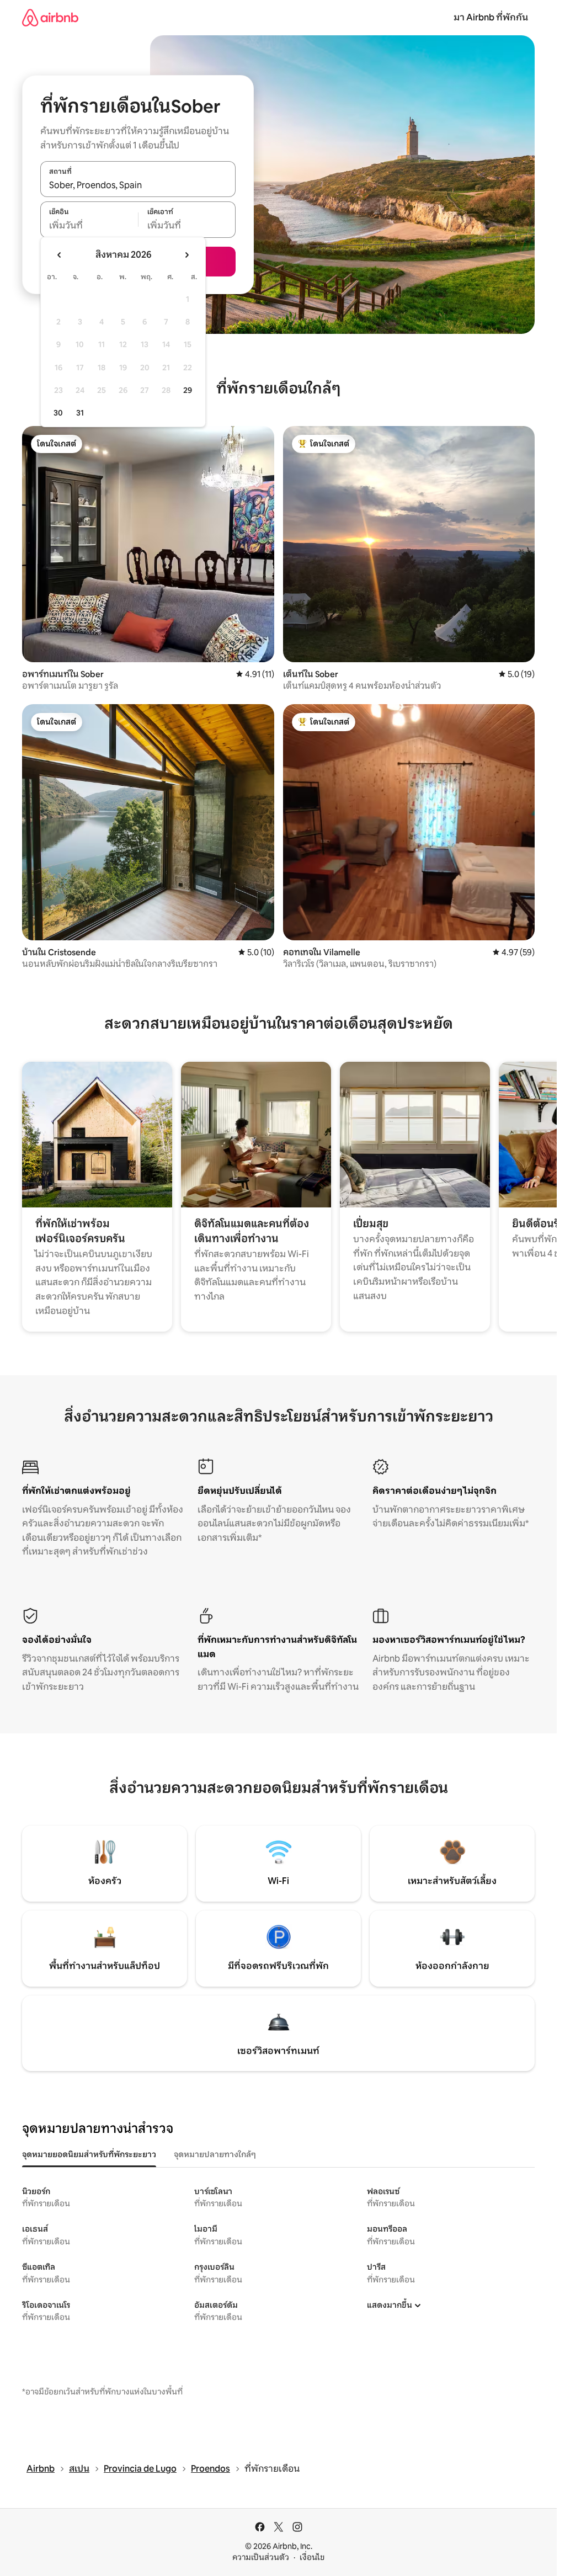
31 (80, 413)
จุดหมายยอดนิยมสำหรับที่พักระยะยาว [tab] (89, 2154)
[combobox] (138, 185)
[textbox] (89, 226)
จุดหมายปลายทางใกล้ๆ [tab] (215, 2154)
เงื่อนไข (312, 2557)
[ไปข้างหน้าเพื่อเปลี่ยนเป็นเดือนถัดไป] (186, 255)
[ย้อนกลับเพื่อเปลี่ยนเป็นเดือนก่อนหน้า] (60, 255)
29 (188, 390)
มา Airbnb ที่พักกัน (491, 17)
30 (58, 413)
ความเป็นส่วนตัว (261, 2557)
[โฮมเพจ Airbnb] (50, 17)
